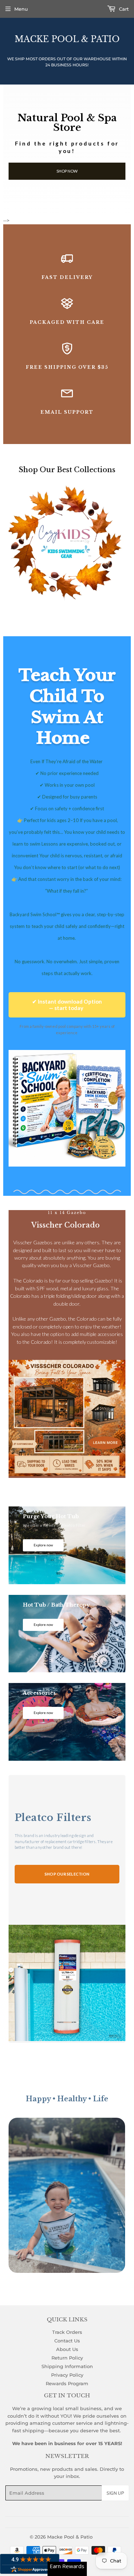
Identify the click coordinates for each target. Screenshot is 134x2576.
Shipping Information (67, 2366)
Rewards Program (67, 2383)
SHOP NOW (67, 171)
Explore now (43, 1545)
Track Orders (67, 2332)
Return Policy (67, 2358)
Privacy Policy (67, 2375)
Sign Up (115, 2493)
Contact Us (67, 2341)
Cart (123, 9)
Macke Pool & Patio (67, 39)
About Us (67, 2349)
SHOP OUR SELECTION (67, 1874)
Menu (21, 9)
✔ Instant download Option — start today (67, 1005)
